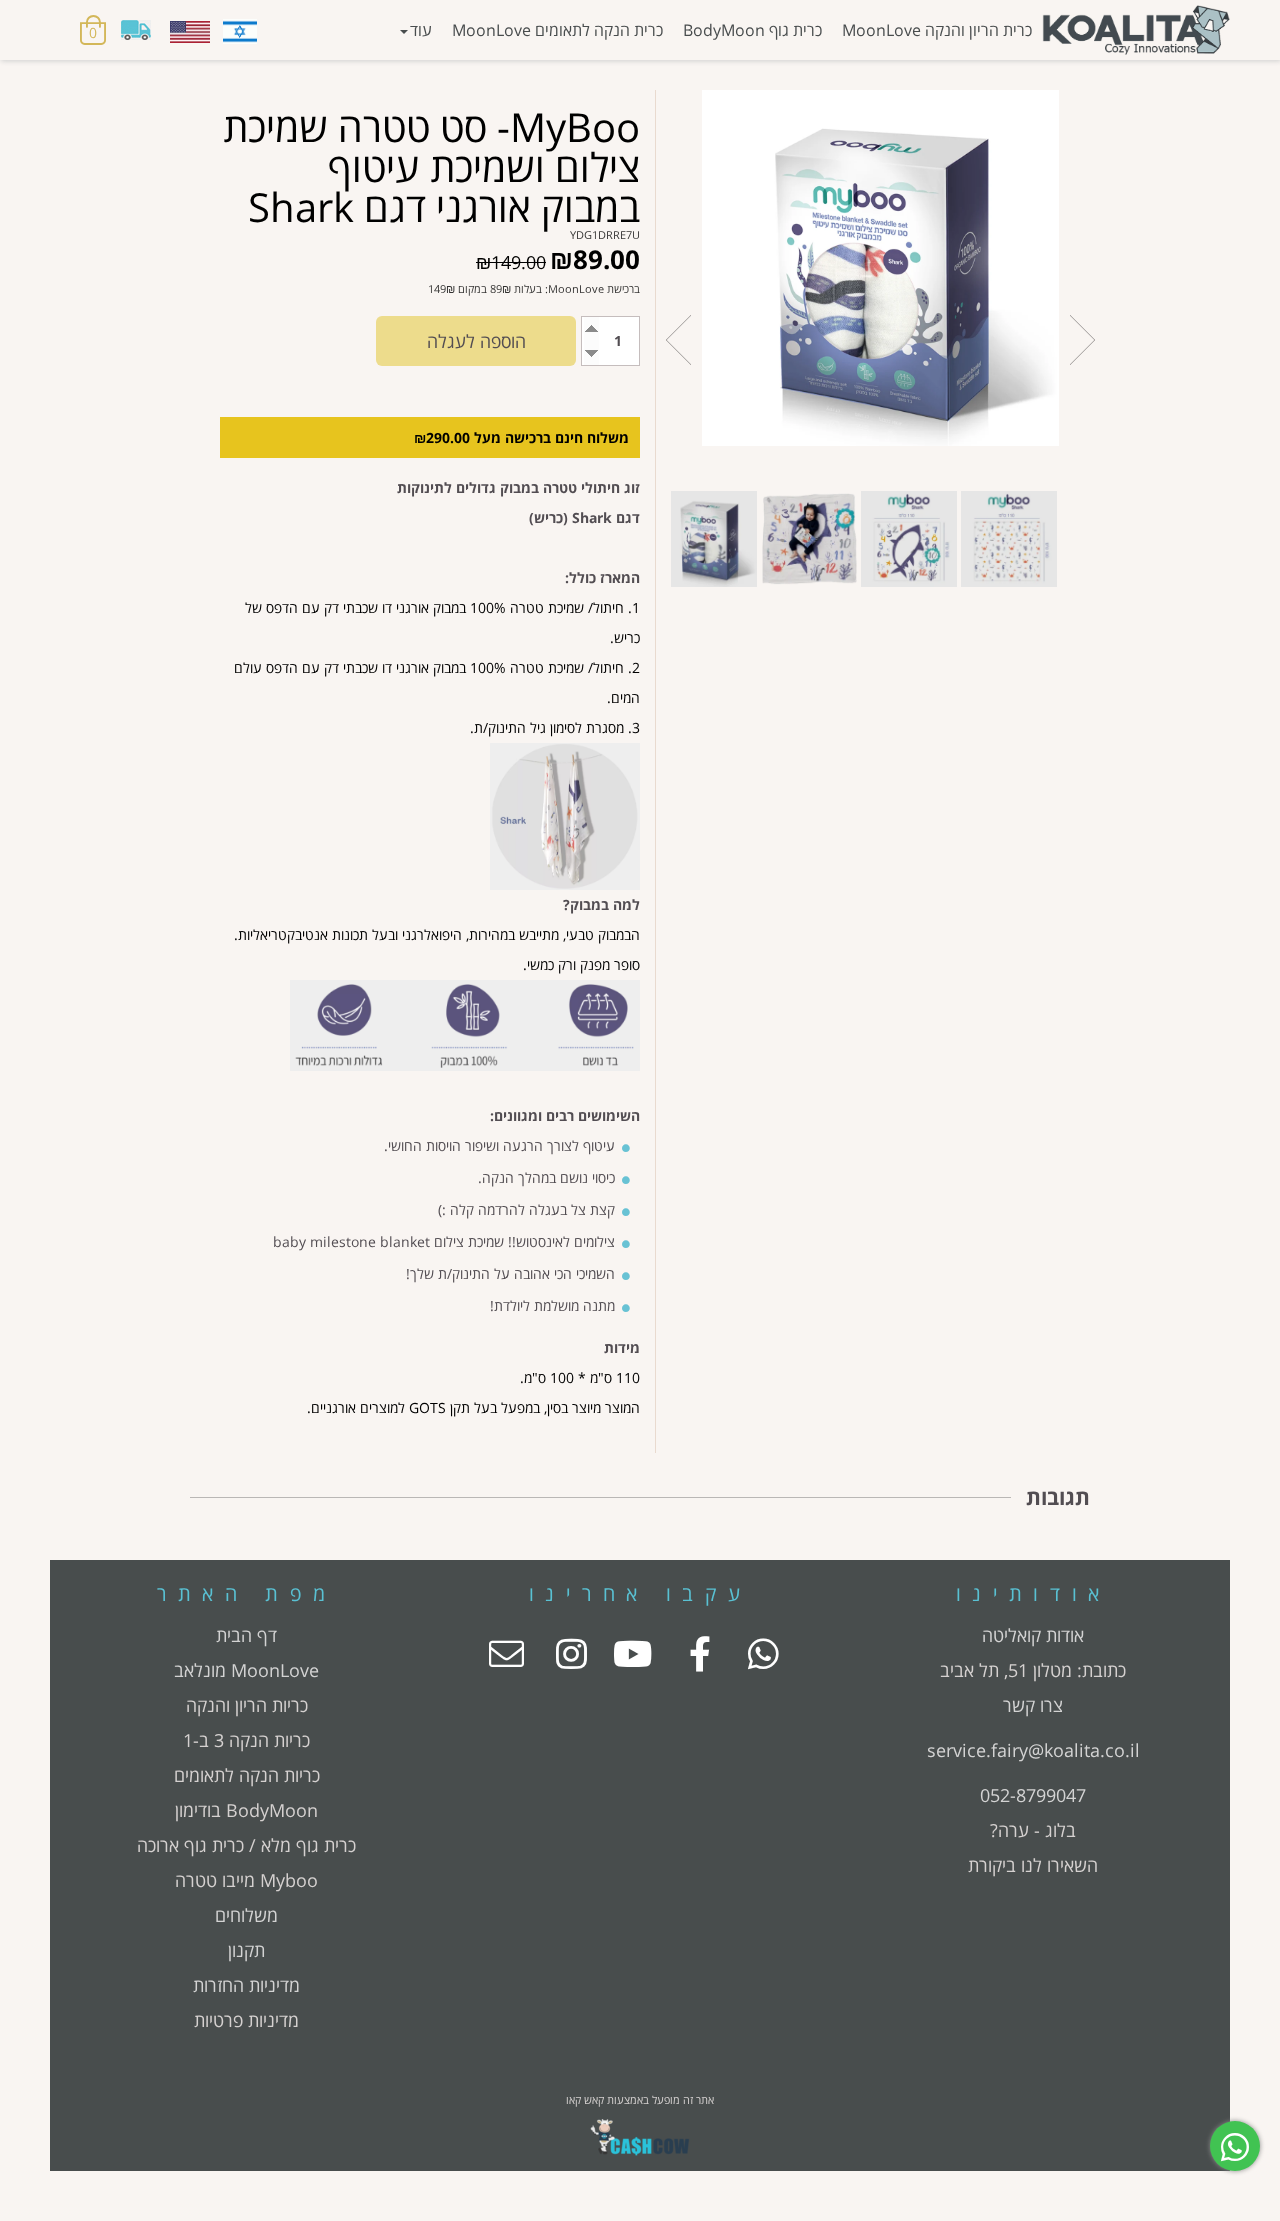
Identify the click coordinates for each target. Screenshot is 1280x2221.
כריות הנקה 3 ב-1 (246, 1740)
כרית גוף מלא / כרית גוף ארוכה (246, 1845)
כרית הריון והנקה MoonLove (937, 30)
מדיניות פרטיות (246, 2020)
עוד (421, 30)
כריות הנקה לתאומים (247, 1775)
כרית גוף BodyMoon (752, 30)
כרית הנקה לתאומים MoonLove (557, 30)
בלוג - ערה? (1033, 1830)
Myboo (289, 1880)
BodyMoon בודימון (246, 1810)
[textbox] (1033, 1653)
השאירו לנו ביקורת (1033, 1865)
